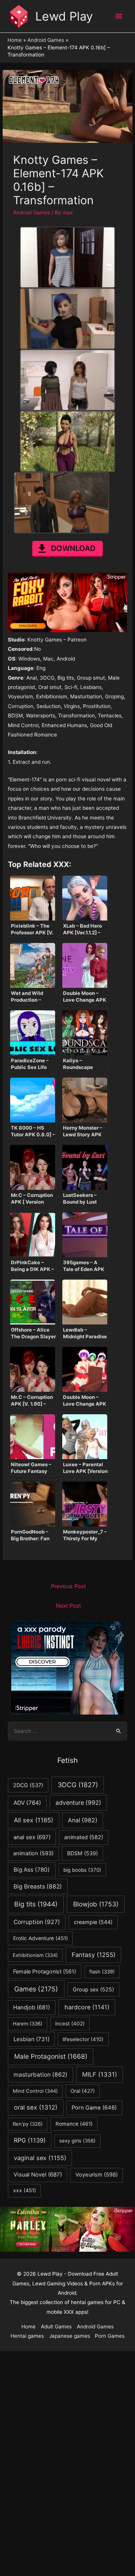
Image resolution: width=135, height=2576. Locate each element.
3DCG (78, 1785)
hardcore (87, 2007)
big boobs (82, 1870)
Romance (74, 2124)
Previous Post (68, 1586)
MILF (100, 2074)
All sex (34, 1820)
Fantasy (94, 1955)
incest (70, 2024)
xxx (25, 2190)
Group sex (93, 1989)
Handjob (31, 2007)
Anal (83, 1820)
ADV (27, 1803)
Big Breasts (38, 1886)
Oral (83, 2091)
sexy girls (77, 2141)
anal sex (32, 1837)
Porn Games (110, 2336)
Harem (28, 2024)
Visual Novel (38, 2174)
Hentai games (27, 2336)
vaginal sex (40, 2158)
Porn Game (94, 2108)
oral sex (36, 2107)
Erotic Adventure (40, 1938)
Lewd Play (64, 16)
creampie (93, 1922)
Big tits (36, 1904)
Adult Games (56, 2327)
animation (33, 1853)
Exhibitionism (35, 1955)
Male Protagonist (51, 2056)
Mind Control (35, 2091)
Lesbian (31, 2039)
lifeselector (83, 2039)
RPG (30, 2140)
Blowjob (96, 1904)
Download (73, 548)
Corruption (37, 1922)
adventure (78, 1803)
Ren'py (28, 2124)
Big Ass (32, 1870)
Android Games (31, 212)
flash (102, 1972)
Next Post (68, 1606)
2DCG (28, 1785)
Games (36, 1989)
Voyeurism (97, 2175)
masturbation (40, 2075)
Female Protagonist (45, 1971)
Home (28, 2327)
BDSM (82, 1853)
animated (84, 1837)
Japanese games (70, 2336)
